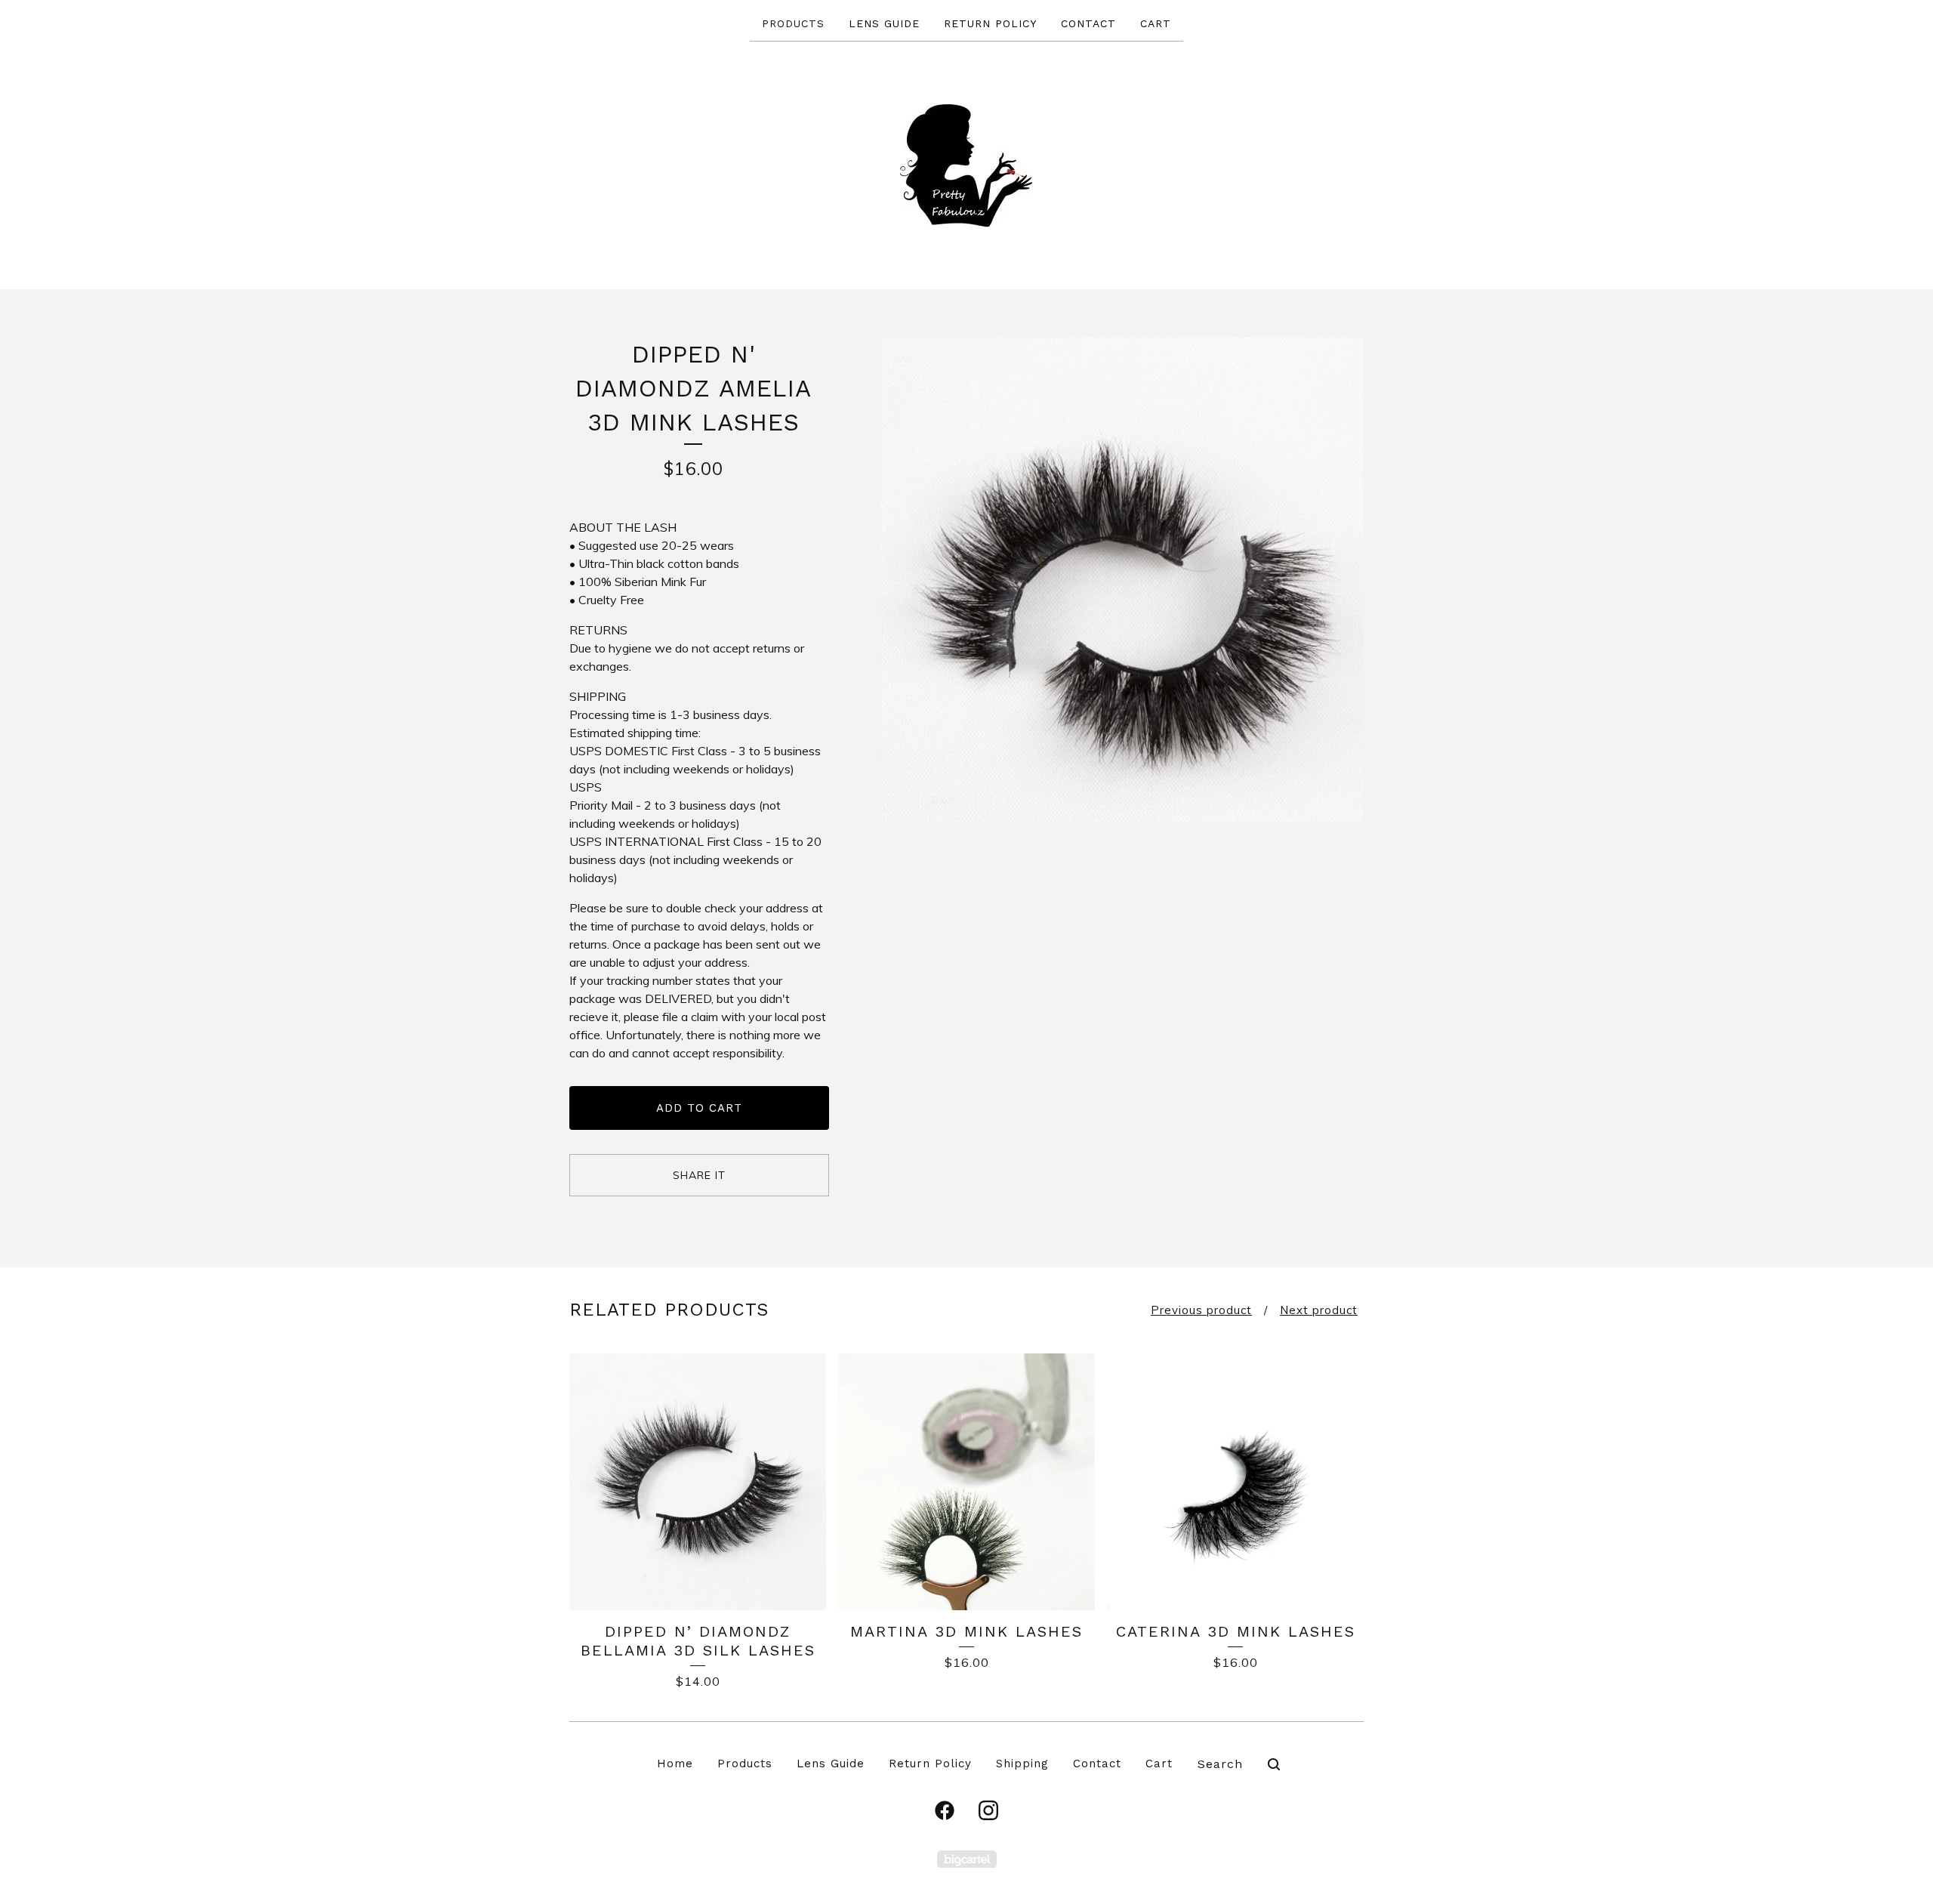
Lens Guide (884, 23)
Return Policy (990, 23)
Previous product (1201, 1310)
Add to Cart (699, 1108)
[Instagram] (988, 1810)
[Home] (967, 164)
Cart (1156, 23)
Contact (1088, 23)
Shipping (1022, 1764)
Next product (1319, 1310)
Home (675, 1764)
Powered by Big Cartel (967, 1859)
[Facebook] (945, 1810)
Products (793, 23)
